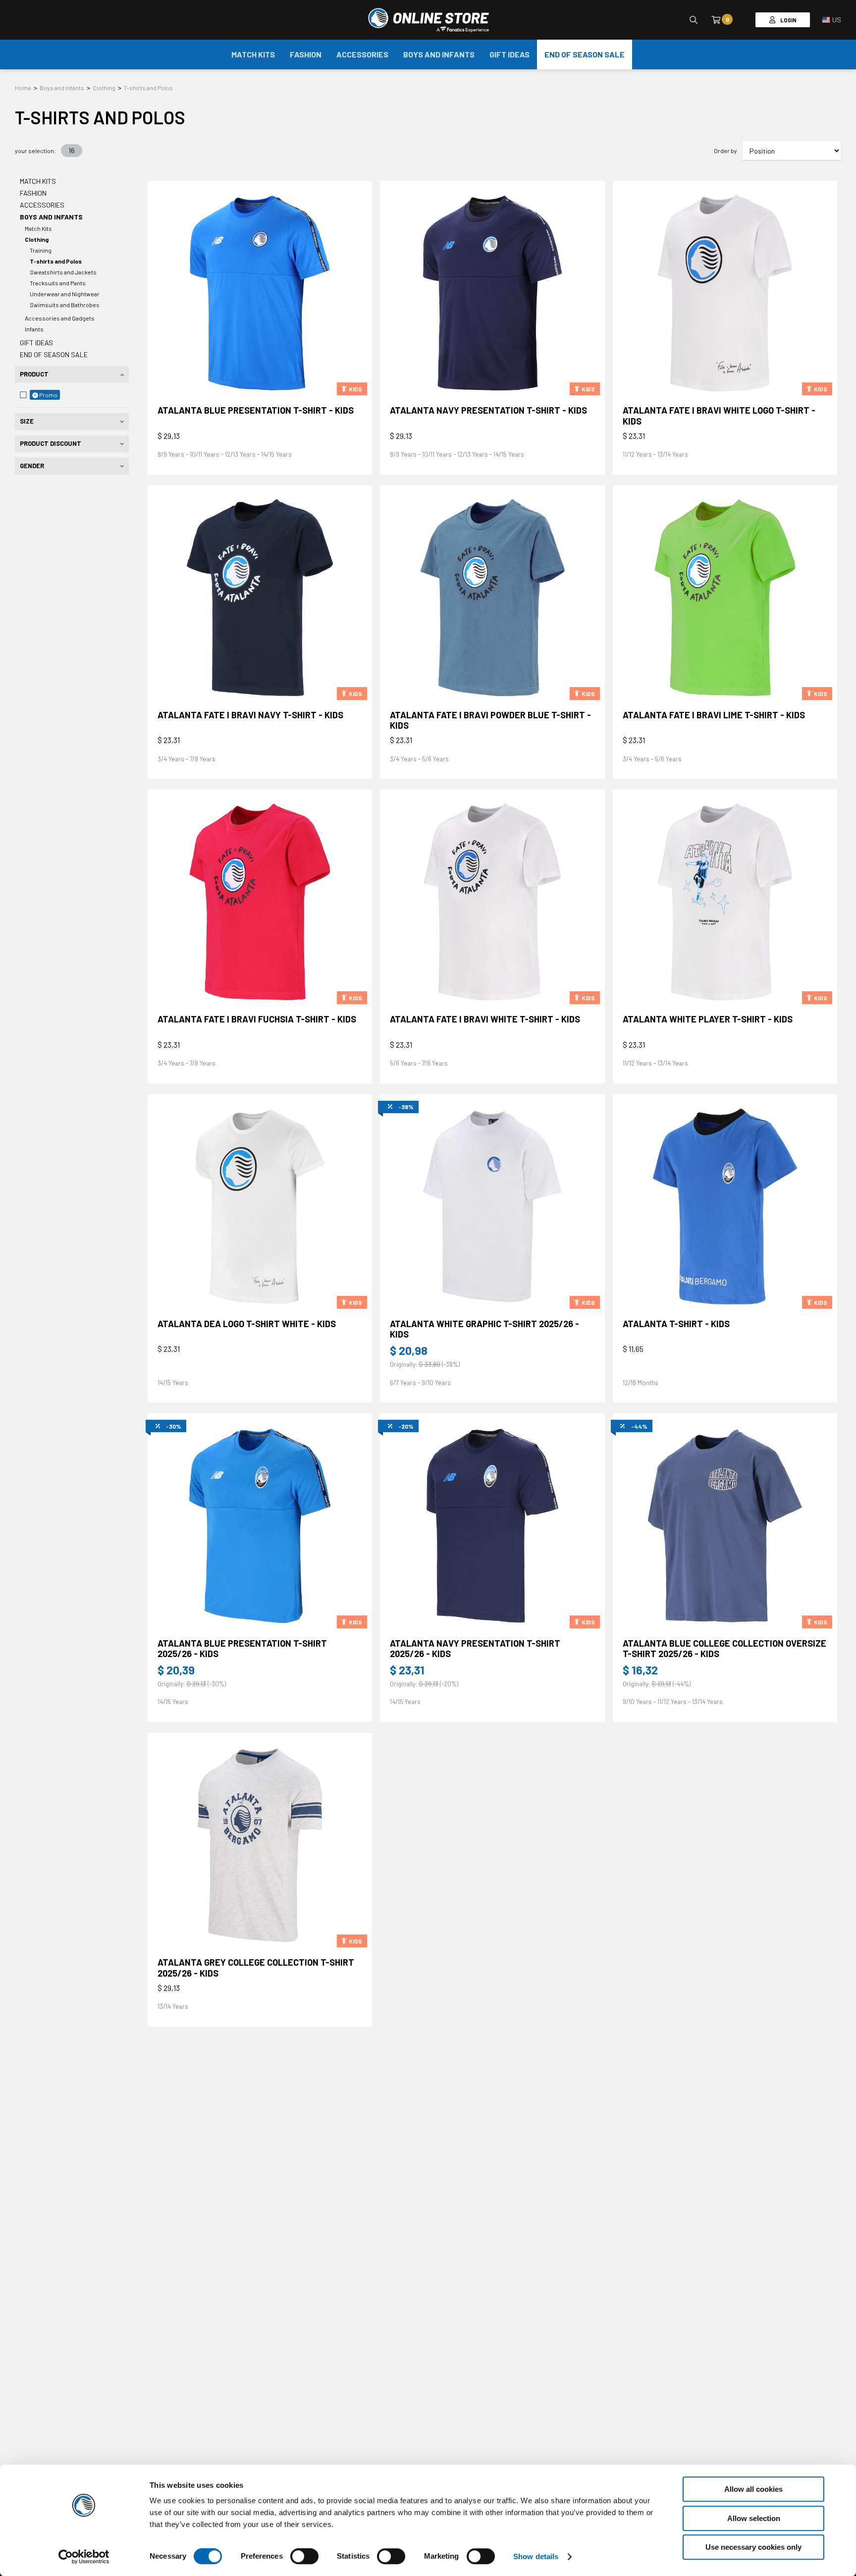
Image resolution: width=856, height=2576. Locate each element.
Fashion (33, 193)
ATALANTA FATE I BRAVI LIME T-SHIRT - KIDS (714, 715)
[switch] (304, 2566)
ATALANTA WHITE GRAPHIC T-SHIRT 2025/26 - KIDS (484, 1329)
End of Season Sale (54, 354)
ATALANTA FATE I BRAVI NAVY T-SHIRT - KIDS (250, 715)
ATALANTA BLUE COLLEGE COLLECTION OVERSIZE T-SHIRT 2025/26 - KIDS (724, 1649)
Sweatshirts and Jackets (63, 272)
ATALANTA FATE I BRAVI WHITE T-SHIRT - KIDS (485, 1019)
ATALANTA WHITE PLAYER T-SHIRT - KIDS (708, 1019)
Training (41, 250)
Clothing (104, 88)
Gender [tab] (32, 466)
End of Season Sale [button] (585, 54)
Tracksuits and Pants (58, 283)
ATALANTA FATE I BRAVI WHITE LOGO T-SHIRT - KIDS (719, 416)
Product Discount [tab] (51, 443)
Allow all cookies (753, 2489)
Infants (34, 329)
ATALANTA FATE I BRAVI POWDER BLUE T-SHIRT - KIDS (490, 720)
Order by (725, 151)
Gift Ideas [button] (509, 54)
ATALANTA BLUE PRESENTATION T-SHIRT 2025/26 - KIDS (242, 1649)
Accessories (42, 205)
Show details (536, 2556)
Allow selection (754, 2518)
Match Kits (38, 181)
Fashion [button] (306, 54)
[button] (832, 20)
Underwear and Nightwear (65, 294)
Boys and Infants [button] (439, 54)
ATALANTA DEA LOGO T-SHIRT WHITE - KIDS (247, 1324)
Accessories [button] (362, 54)
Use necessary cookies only (753, 2547)
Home (23, 88)
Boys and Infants (62, 88)
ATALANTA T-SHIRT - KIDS (676, 1324)
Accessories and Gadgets (60, 318)
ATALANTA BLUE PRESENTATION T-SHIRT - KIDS (256, 410)
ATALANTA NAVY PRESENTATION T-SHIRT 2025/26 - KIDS (475, 1649)
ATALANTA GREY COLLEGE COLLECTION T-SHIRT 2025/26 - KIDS (256, 1968)
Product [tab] (34, 374)
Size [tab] (27, 421)
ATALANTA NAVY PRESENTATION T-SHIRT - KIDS (488, 410)
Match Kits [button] (253, 54)
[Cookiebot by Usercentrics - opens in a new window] (84, 2557)
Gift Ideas (36, 343)
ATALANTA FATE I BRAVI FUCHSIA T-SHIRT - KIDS (257, 1019)
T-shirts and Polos (148, 88)
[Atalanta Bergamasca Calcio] (428, 20)
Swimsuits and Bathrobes (65, 305)
